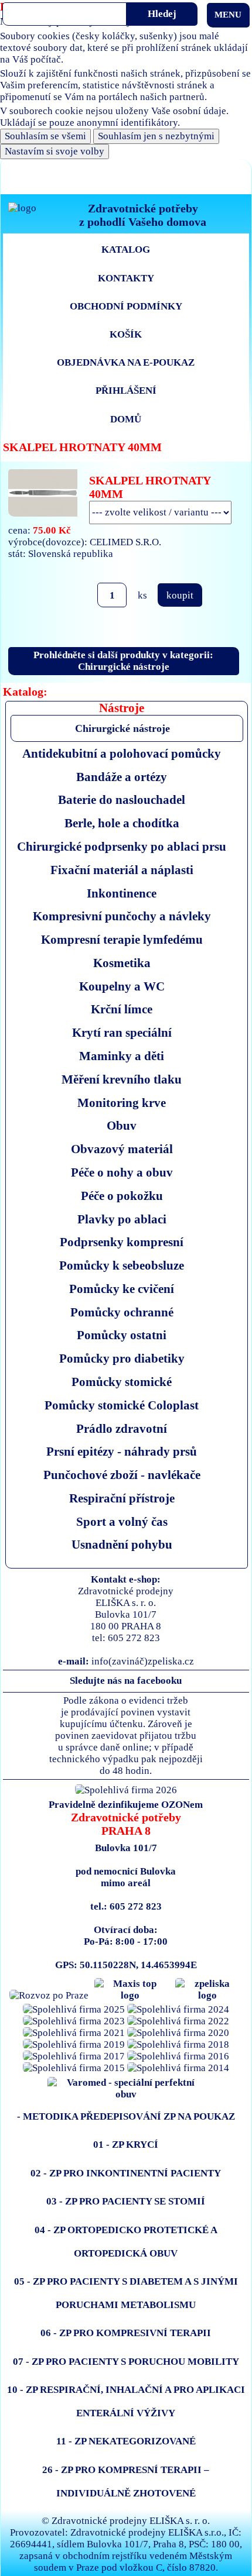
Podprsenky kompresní (122, 1242)
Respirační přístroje (122, 1498)
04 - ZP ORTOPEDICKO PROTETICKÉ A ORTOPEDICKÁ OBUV (126, 2242)
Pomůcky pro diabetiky (122, 1358)
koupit (180, 595)
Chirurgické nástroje (122, 728)
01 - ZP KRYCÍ (126, 2145)
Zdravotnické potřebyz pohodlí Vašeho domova (143, 215)
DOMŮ (126, 419)
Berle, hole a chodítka (122, 823)
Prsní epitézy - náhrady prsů (122, 1451)
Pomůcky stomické (122, 1382)
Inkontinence (122, 893)
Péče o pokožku (122, 1196)
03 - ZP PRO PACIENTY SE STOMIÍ (126, 2201)
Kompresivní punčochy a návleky (122, 916)
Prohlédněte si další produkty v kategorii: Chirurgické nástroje (123, 661)
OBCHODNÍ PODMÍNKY (126, 306)
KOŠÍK (126, 334)
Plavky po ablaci (122, 1219)
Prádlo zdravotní (122, 1428)
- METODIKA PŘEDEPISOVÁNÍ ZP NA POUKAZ (126, 2116)
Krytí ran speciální (122, 1032)
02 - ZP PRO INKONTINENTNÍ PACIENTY (126, 2173)
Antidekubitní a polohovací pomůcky (122, 753)
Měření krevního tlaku (122, 1079)
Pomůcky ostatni (122, 1335)
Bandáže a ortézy (122, 777)
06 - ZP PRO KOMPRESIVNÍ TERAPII (126, 2333)
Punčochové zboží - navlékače (122, 1475)
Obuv (122, 1125)
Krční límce (122, 1009)
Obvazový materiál (122, 1149)
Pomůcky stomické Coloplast (122, 1405)
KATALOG (126, 250)
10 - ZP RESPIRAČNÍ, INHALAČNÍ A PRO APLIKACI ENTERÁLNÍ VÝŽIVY (126, 2401)
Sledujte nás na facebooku (126, 1681)
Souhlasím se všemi (45, 136)
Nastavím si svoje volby (55, 151)
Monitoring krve (122, 1103)
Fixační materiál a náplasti (122, 870)
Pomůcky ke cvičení (122, 1289)
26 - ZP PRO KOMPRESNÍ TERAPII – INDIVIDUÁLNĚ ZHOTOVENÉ (126, 2482)
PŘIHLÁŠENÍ (126, 391)
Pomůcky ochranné (122, 1312)
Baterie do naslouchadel (122, 799)
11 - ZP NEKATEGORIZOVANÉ (126, 2441)
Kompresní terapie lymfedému (122, 939)
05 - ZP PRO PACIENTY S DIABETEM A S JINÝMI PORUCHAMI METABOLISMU (126, 2293)
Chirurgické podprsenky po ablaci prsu (122, 846)
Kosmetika (122, 963)
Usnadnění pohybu (122, 1544)
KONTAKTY (126, 278)
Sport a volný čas (122, 1521)
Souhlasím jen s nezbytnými (156, 136)
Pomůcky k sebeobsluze (122, 1265)
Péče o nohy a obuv (122, 1172)
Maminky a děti (122, 1056)
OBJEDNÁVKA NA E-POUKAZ (126, 362)
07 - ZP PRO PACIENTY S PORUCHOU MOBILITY (126, 2362)
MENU (228, 15)
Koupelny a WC (122, 986)
